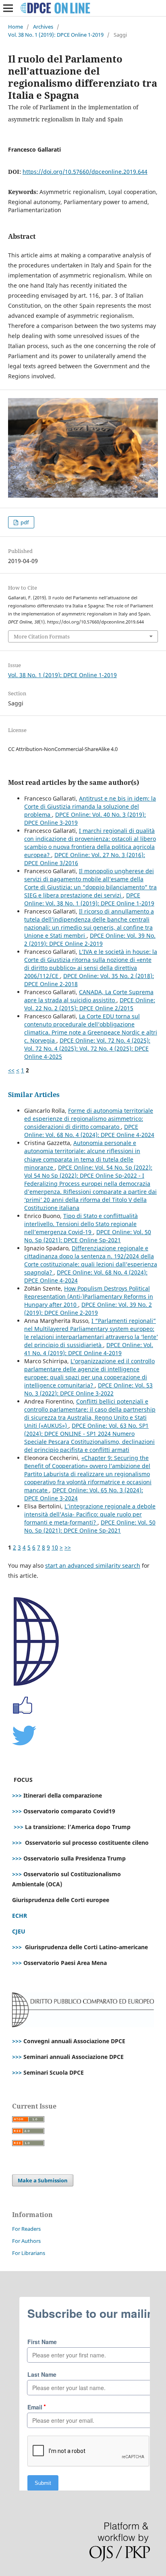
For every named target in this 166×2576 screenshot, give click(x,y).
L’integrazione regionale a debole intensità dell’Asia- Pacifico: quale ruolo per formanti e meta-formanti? (90, 1514)
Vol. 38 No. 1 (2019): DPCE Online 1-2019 (56, 35)
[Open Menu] (8, 8)
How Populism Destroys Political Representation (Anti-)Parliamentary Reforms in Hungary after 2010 (89, 1296)
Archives (43, 27)
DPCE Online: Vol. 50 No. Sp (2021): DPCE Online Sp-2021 (88, 1236)
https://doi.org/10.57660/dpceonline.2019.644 (85, 172)
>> (68, 1547)
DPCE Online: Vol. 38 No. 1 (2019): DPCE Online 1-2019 (89, 899)
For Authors (26, 2241)
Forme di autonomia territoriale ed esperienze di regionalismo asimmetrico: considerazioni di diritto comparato (89, 1119)
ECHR (20, 1916)
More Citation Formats (42, 636)
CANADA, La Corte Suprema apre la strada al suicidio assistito (89, 996)
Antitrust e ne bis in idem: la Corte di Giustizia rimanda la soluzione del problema (90, 806)
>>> (17, 1795)
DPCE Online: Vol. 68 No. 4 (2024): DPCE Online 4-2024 (89, 1131)
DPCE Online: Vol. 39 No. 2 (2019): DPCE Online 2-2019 (90, 940)
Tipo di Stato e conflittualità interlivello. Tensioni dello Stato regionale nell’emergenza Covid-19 (81, 1224)
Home (16, 27)
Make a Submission (43, 2180)
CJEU (19, 1931)
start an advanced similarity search (93, 1565)
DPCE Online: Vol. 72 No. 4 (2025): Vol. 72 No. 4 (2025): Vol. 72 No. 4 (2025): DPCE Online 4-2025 (87, 1048)
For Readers (26, 2229)
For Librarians (29, 2253)
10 (55, 1547)
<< (11, 1070)
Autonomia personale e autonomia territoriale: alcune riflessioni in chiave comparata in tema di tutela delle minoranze (82, 1155)
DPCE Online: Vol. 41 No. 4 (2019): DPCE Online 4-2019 (89, 1349)
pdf (24, 522)
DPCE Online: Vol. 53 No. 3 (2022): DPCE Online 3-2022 (88, 1389)
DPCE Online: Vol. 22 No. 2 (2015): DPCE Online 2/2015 (90, 1004)
